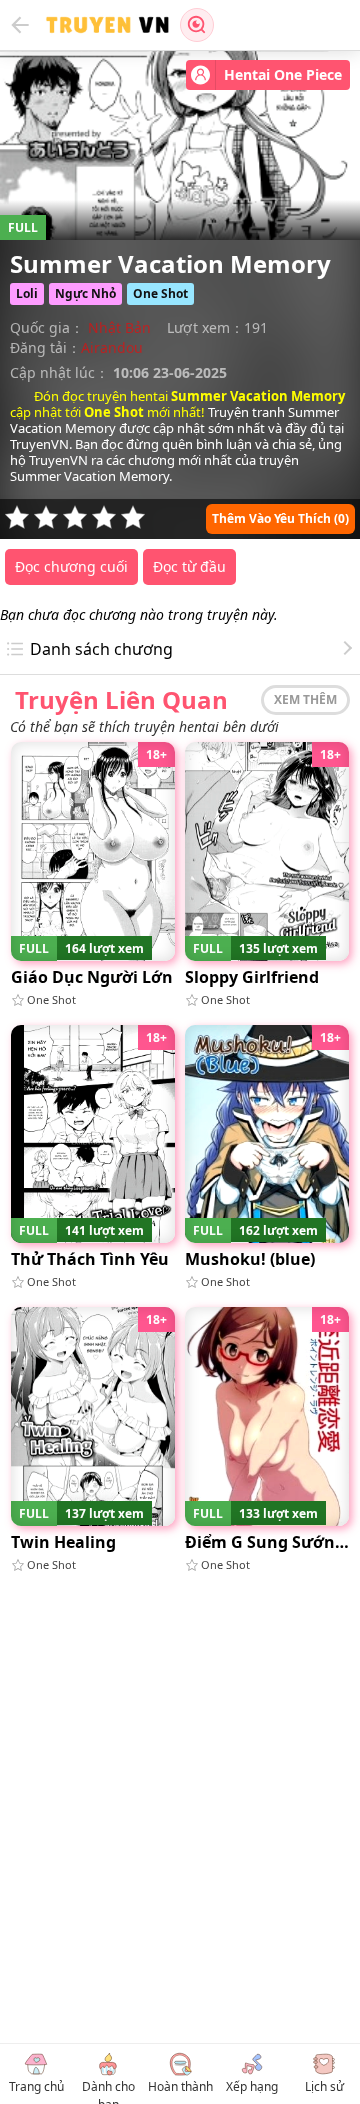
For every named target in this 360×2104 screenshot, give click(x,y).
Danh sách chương (101, 649)
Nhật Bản (119, 327)
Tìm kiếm (197, 25)
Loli (27, 293)
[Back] (20, 25)
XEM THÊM (305, 699)
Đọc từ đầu (189, 566)
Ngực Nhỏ (85, 293)
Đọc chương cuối (71, 566)
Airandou (112, 347)
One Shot (160, 293)
